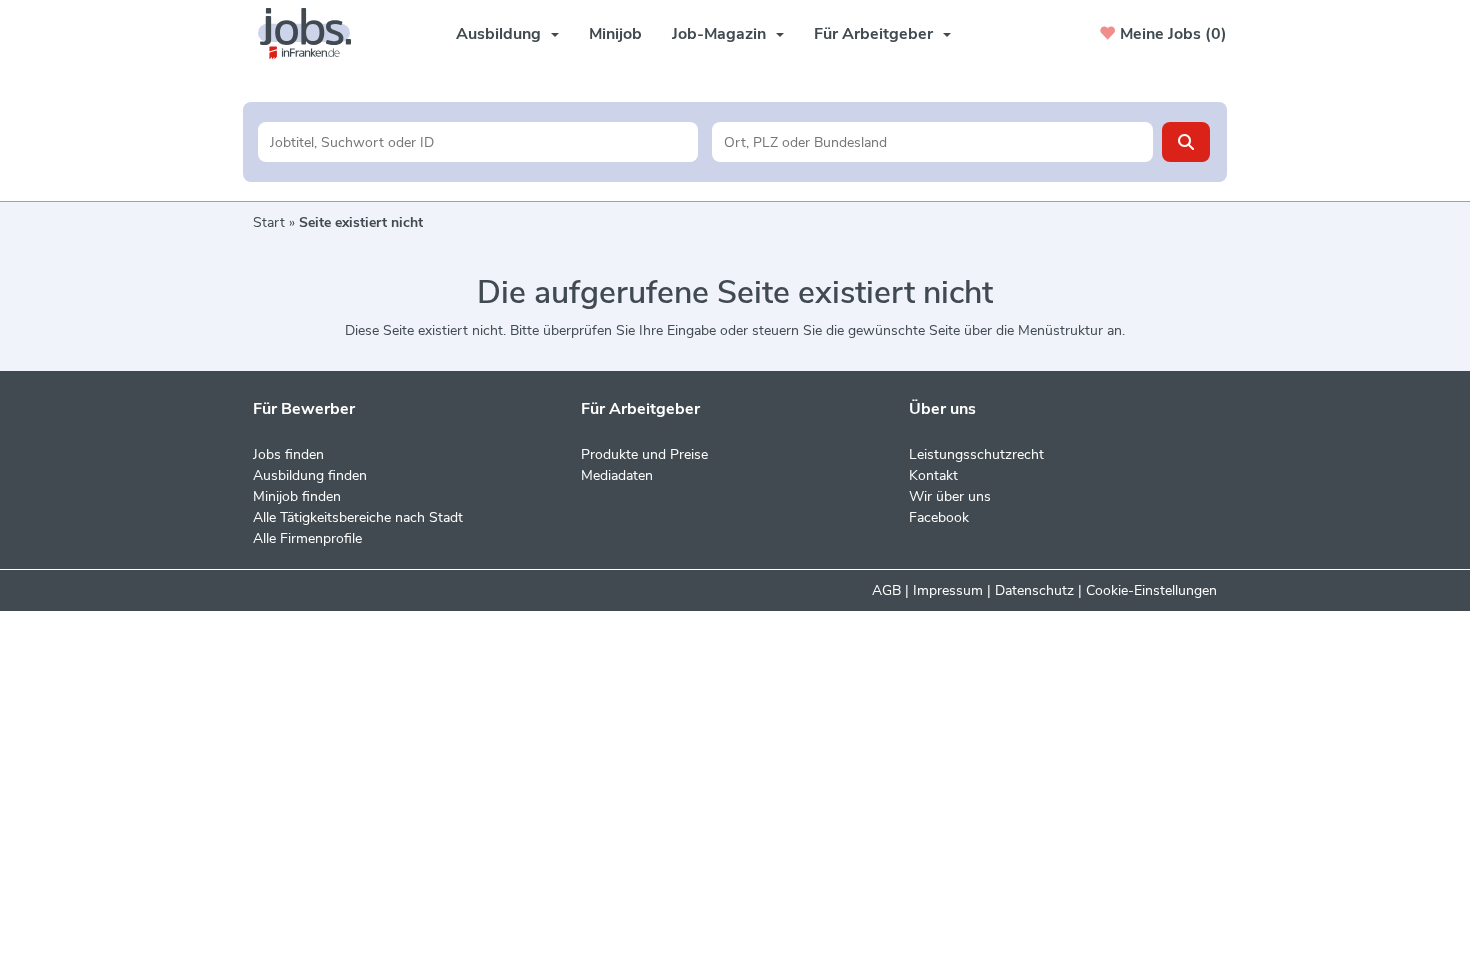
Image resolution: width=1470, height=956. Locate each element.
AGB (886, 590)
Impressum (948, 590)
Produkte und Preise (644, 454)
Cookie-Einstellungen (1151, 590)
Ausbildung (498, 34)
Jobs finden (288, 454)
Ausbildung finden (310, 475)
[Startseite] (312, 33)
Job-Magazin (719, 34)
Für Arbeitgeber (873, 34)
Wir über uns (950, 496)
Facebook (939, 517)
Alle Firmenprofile (307, 538)
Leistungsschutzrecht (976, 454)
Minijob (615, 34)
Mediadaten (617, 475)
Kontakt (933, 475)
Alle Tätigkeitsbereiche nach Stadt (358, 517)
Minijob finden (297, 496)
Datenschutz (1034, 590)
